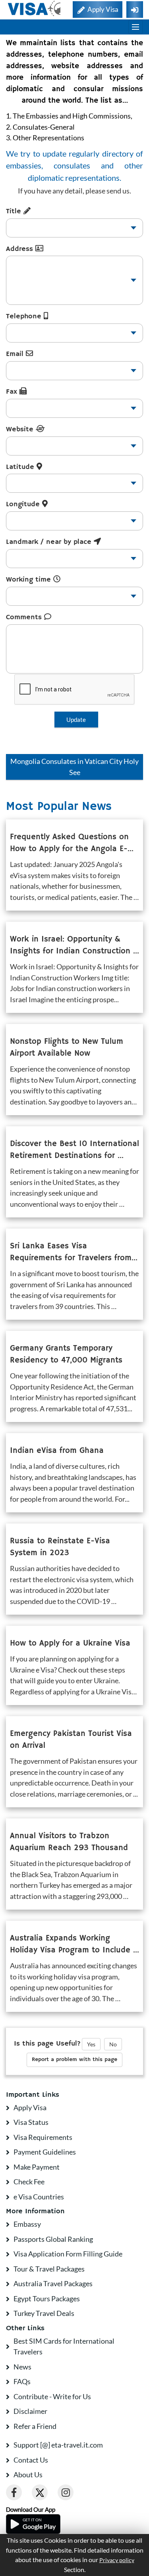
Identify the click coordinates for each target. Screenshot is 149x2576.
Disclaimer (30, 2411)
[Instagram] (66, 2492)
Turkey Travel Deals (44, 2313)
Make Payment (37, 2167)
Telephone (25, 316)
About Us (28, 2475)
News (22, 2367)
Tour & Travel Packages (49, 2269)
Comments (25, 617)
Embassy (27, 2224)
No (113, 2044)
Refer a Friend (35, 2426)
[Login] (135, 10)
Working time (30, 580)
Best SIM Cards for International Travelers (64, 2346)
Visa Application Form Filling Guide (68, 2254)
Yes (91, 2044)
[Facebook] (14, 2492)
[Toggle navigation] (135, 27)
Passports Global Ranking (53, 2239)
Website (21, 429)
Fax (13, 392)
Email (16, 354)
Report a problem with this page (74, 2059)
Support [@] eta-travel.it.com (58, 2445)
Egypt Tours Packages (47, 2298)
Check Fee (29, 2182)
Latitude (21, 467)
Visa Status (31, 2122)
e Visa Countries (39, 2197)
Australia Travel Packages (53, 2283)
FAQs (22, 2381)
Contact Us (31, 2460)
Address (21, 249)
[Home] (35, 9)
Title (15, 211)
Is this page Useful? (47, 2044)
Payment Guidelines (45, 2152)
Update (76, 720)
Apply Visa (30, 2107)
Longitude (24, 504)
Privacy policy (117, 2560)
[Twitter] (40, 2492)
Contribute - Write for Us (52, 2396)
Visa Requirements (43, 2137)
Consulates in (74, 767)
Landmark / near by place (50, 542)
